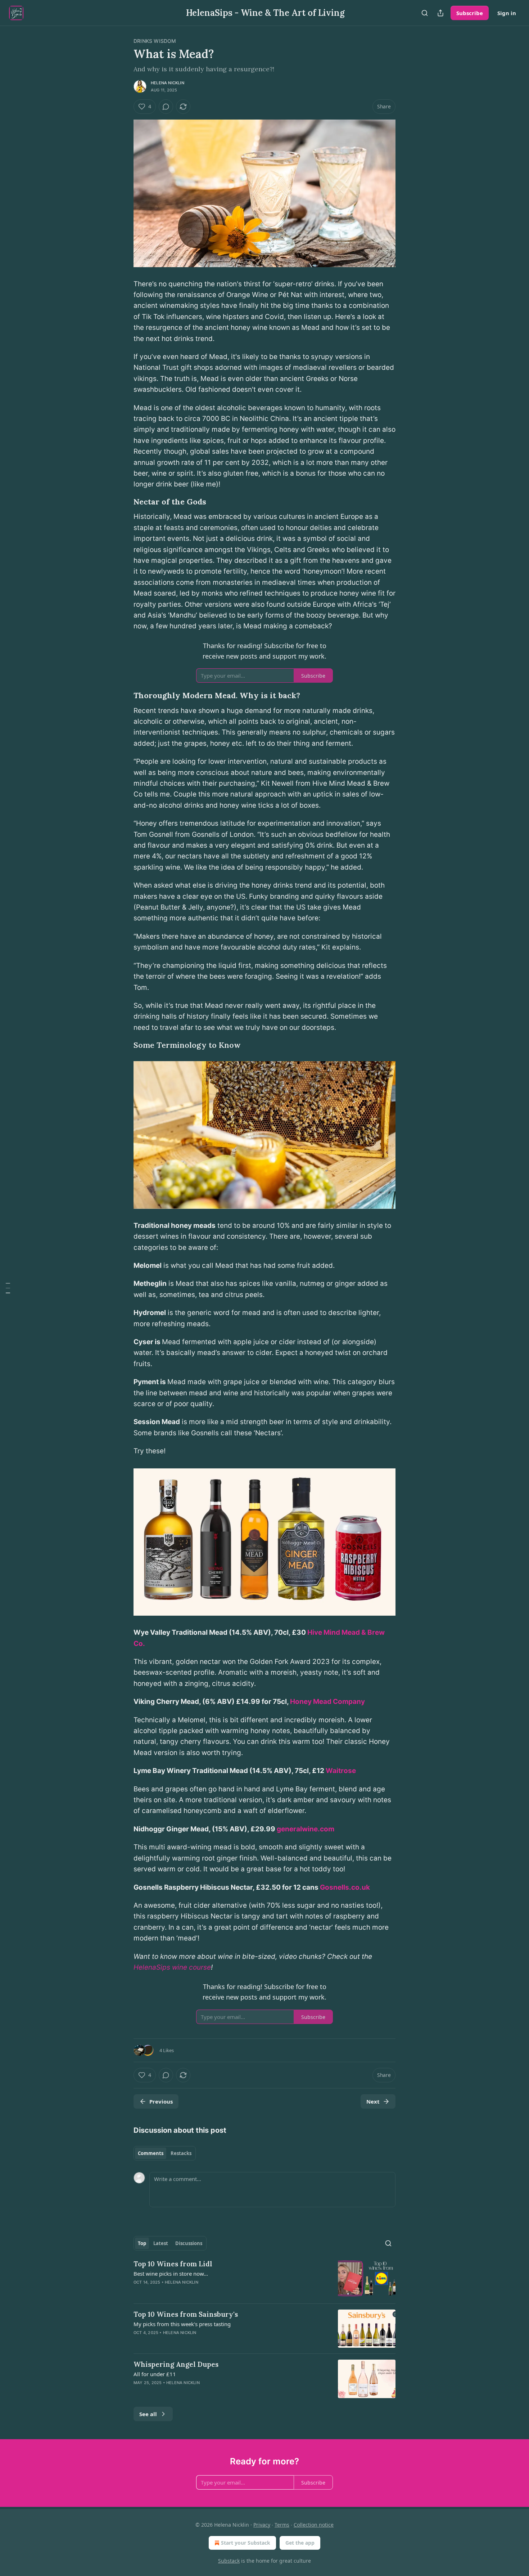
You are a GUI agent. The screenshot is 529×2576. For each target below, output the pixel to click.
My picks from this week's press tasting (182, 2324)
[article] (264, 2278)
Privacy (262, 2525)
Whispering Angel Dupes (176, 2364)
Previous (161, 2101)
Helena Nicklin (168, 83)
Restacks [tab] (181, 2153)
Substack (229, 2561)
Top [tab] (142, 2243)
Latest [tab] (161, 2243)
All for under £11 (155, 2374)
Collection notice (314, 2525)
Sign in (507, 13)
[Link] (123, 502)
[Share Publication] (440, 13)
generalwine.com (306, 1829)
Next (373, 2101)
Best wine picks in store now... (171, 2274)
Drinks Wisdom (155, 41)
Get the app (300, 2543)
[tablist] (165, 2153)
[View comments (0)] (166, 107)
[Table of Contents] (8, 1288)
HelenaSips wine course (172, 1967)
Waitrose (341, 1771)
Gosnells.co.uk (345, 1887)
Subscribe (470, 13)
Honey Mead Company (327, 1702)
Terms (282, 2525)
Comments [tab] (151, 2153)
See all (148, 2414)
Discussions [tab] (189, 2243)
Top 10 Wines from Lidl (173, 2264)
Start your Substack (246, 2543)
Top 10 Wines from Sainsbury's (186, 2314)
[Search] (425, 13)
